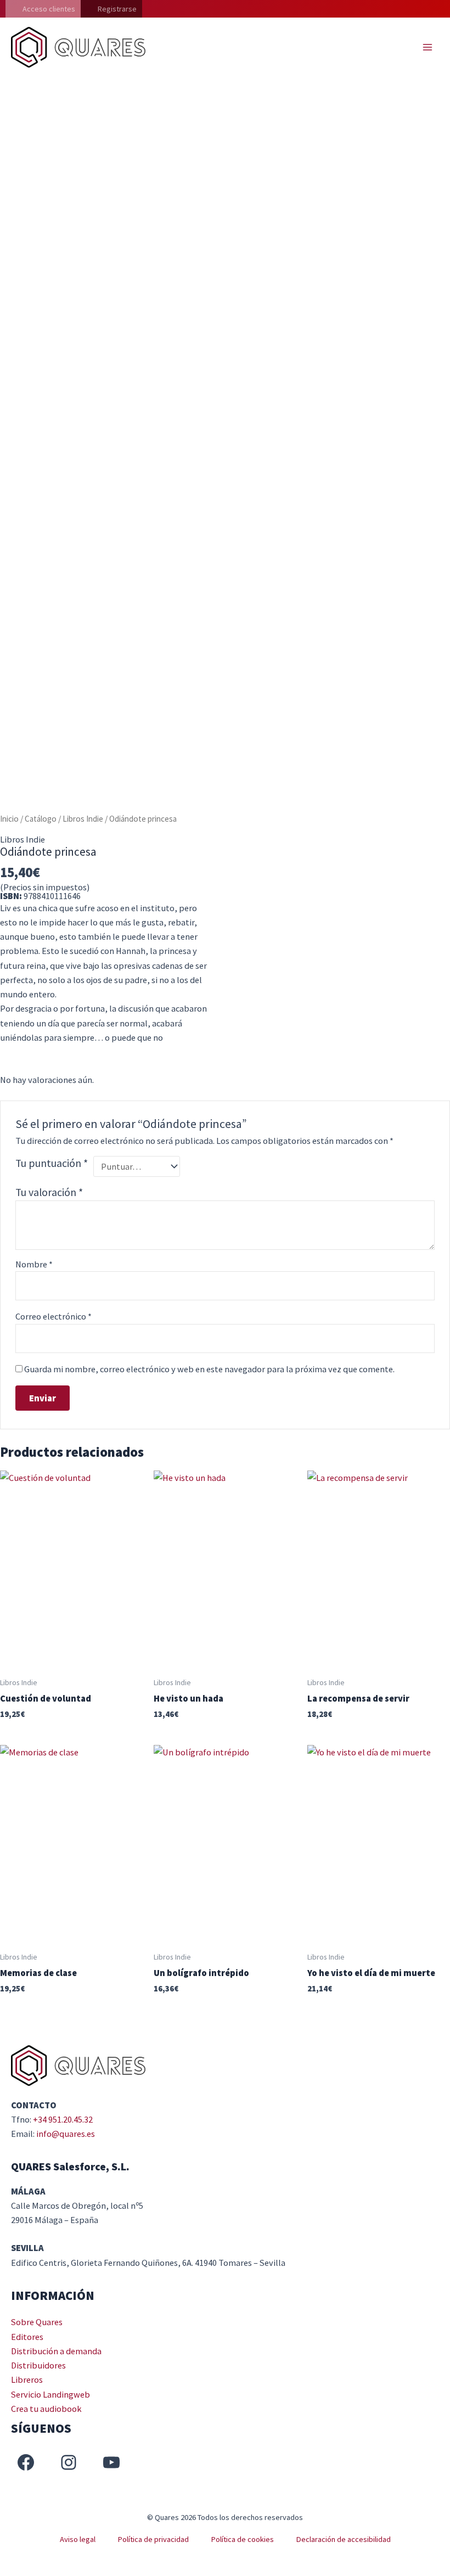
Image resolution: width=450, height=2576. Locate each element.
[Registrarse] (111, 9)
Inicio (9, 819)
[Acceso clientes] (43, 9)
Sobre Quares (37, 2322)
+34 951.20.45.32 (63, 2119)
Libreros (27, 2379)
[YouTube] (111, 2462)
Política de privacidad (153, 2539)
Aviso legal (78, 2539)
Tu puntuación (52, 1163)
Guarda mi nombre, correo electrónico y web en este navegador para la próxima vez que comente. (209, 1369)
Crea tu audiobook (46, 2409)
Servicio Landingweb (50, 2394)
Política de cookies (242, 2539)
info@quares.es (66, 2134)
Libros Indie (83, 819)
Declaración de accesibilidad (343, 2539)
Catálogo (41, 819)
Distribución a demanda (56, 2351)
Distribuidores (38, 2365)
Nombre (34, 1264)
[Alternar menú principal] (427, 47)
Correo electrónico (54, 1316)
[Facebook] (26, 2462)
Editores (27, 2337)
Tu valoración (49, 1192)
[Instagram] (69, 2462)
